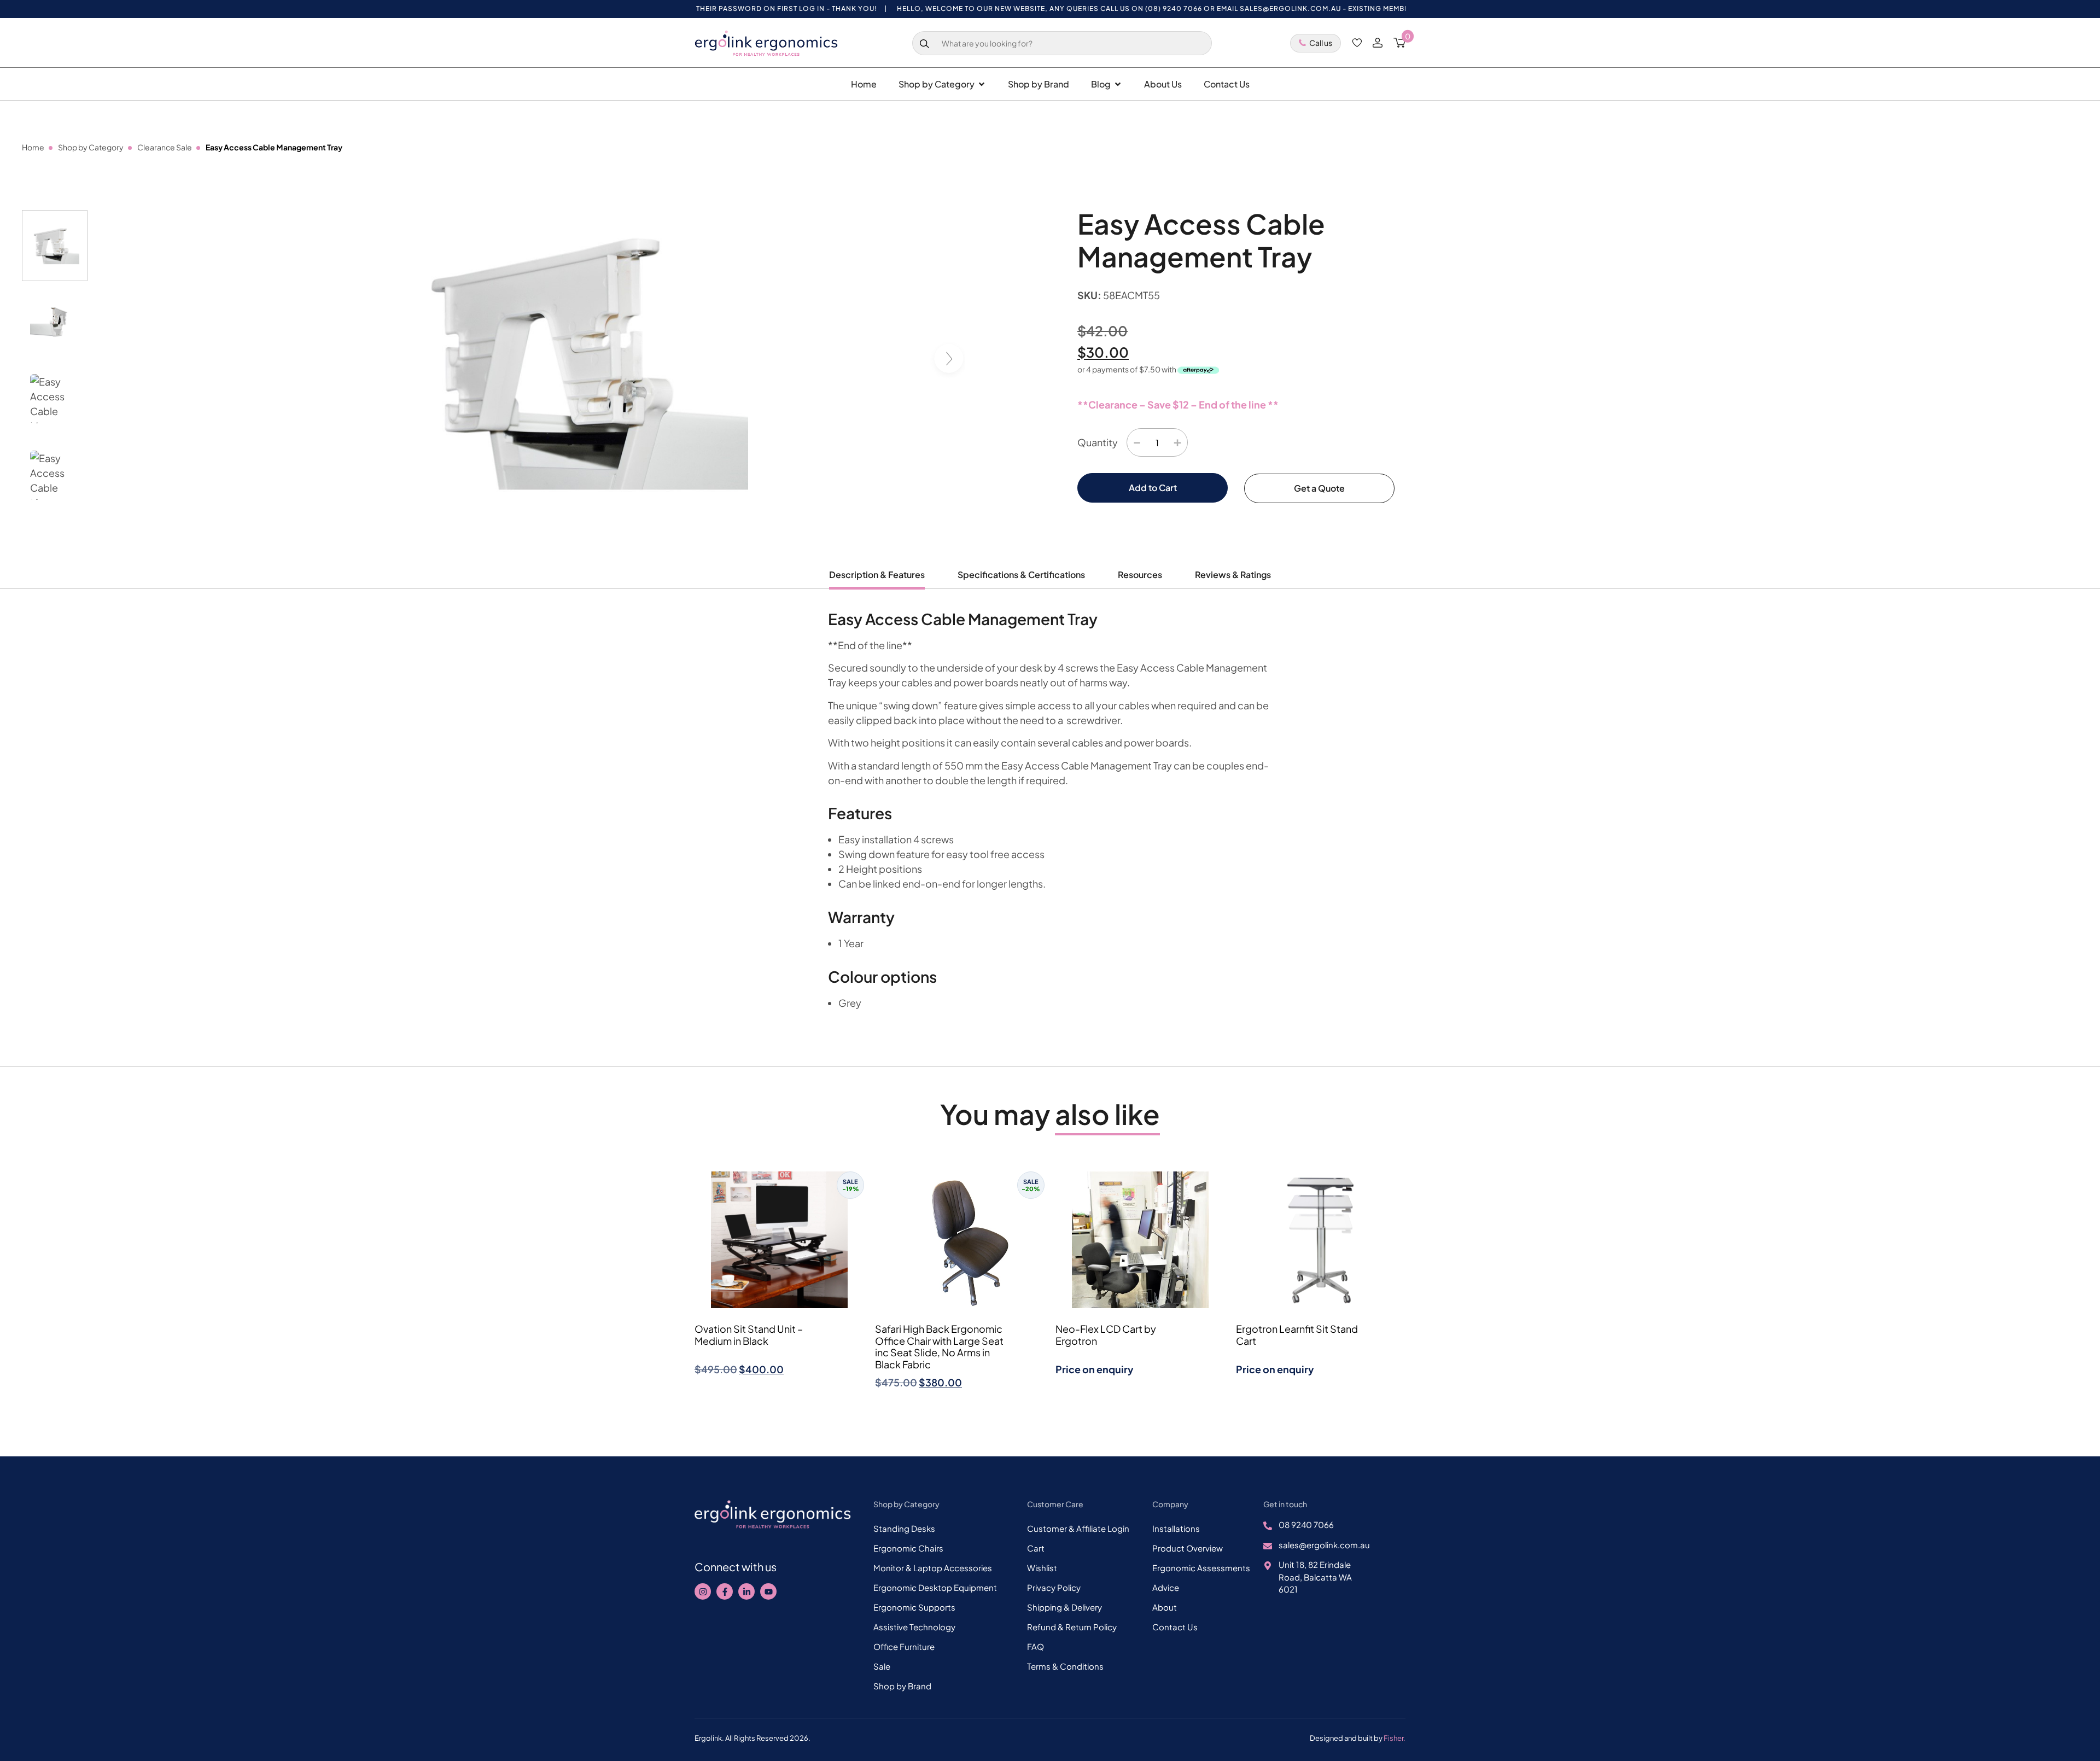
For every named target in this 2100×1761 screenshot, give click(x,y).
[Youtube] (768, 1591)
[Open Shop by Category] (982, 84)
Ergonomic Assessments (1201, 1568)
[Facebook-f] (725, 1591)
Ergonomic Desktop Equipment (935, 1587)
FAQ (1036, 1646)
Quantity (1098, 442)
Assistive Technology (914, 1627)
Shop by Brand (902, 1686)
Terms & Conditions (1065, 1666)
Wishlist (1042, 1568)
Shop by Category (91, 147)
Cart (1036, 1548)
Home (33, 147)
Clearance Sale (165, 147)
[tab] (877, 579)
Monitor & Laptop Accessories (933, 1568)
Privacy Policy (1054, 1587)
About (1165, 1607)
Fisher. (1395, 1738)
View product (780, 1398)
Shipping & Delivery (1064, 1607)
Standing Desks (904, 1528)
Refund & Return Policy (1072, 1627)
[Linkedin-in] (746, 1591)
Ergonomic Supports (914, 1607)
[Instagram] (703, 1591)
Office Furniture (904, 1646)
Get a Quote (1319, 488)
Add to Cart (1153, 488)
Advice (1166, 1587)
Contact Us (1175, 1627)
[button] (952, 360)
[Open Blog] (1118, 84)
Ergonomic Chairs (908, 1548)
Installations (1176, 1528)
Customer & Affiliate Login (1078, 1528)
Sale (882, 1666)
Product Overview (1188, 1548)
